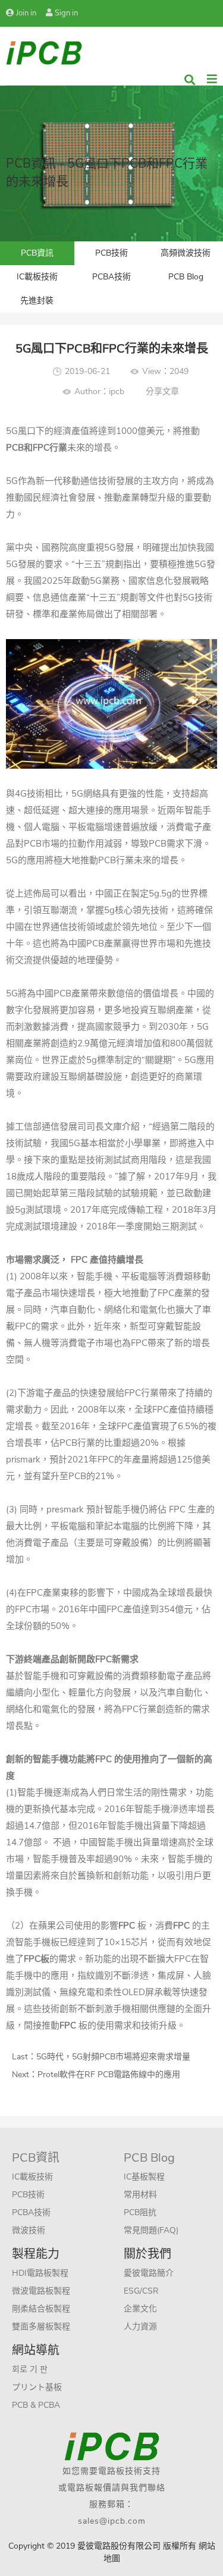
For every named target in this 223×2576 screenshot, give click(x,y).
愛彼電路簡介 (149, 2273)
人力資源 (140, 2327)
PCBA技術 (111, 277)
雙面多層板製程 (41, 2327)
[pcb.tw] (44, 52)
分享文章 (162, 391)
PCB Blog (186, 277)
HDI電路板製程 (40, 2273)
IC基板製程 (144, 2177)
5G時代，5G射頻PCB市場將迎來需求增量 (113, 2057)
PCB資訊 (37, 253)
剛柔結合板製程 (41, 2309)
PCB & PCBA (36, 2405)
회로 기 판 (30, 2369)
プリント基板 (37, 2387)
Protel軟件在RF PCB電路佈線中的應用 (109, 2075)
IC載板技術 (37, 277)
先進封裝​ (37, 301)
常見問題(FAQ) (151, 2230)
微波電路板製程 (41, 2291)
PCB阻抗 (140, 2212)
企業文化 (140, 2309)
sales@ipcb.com (112, 2521)
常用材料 (140, 2195)
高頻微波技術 (186, 253)
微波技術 (29, 2230)
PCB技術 (111, 253)
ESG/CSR (141, 2291)
